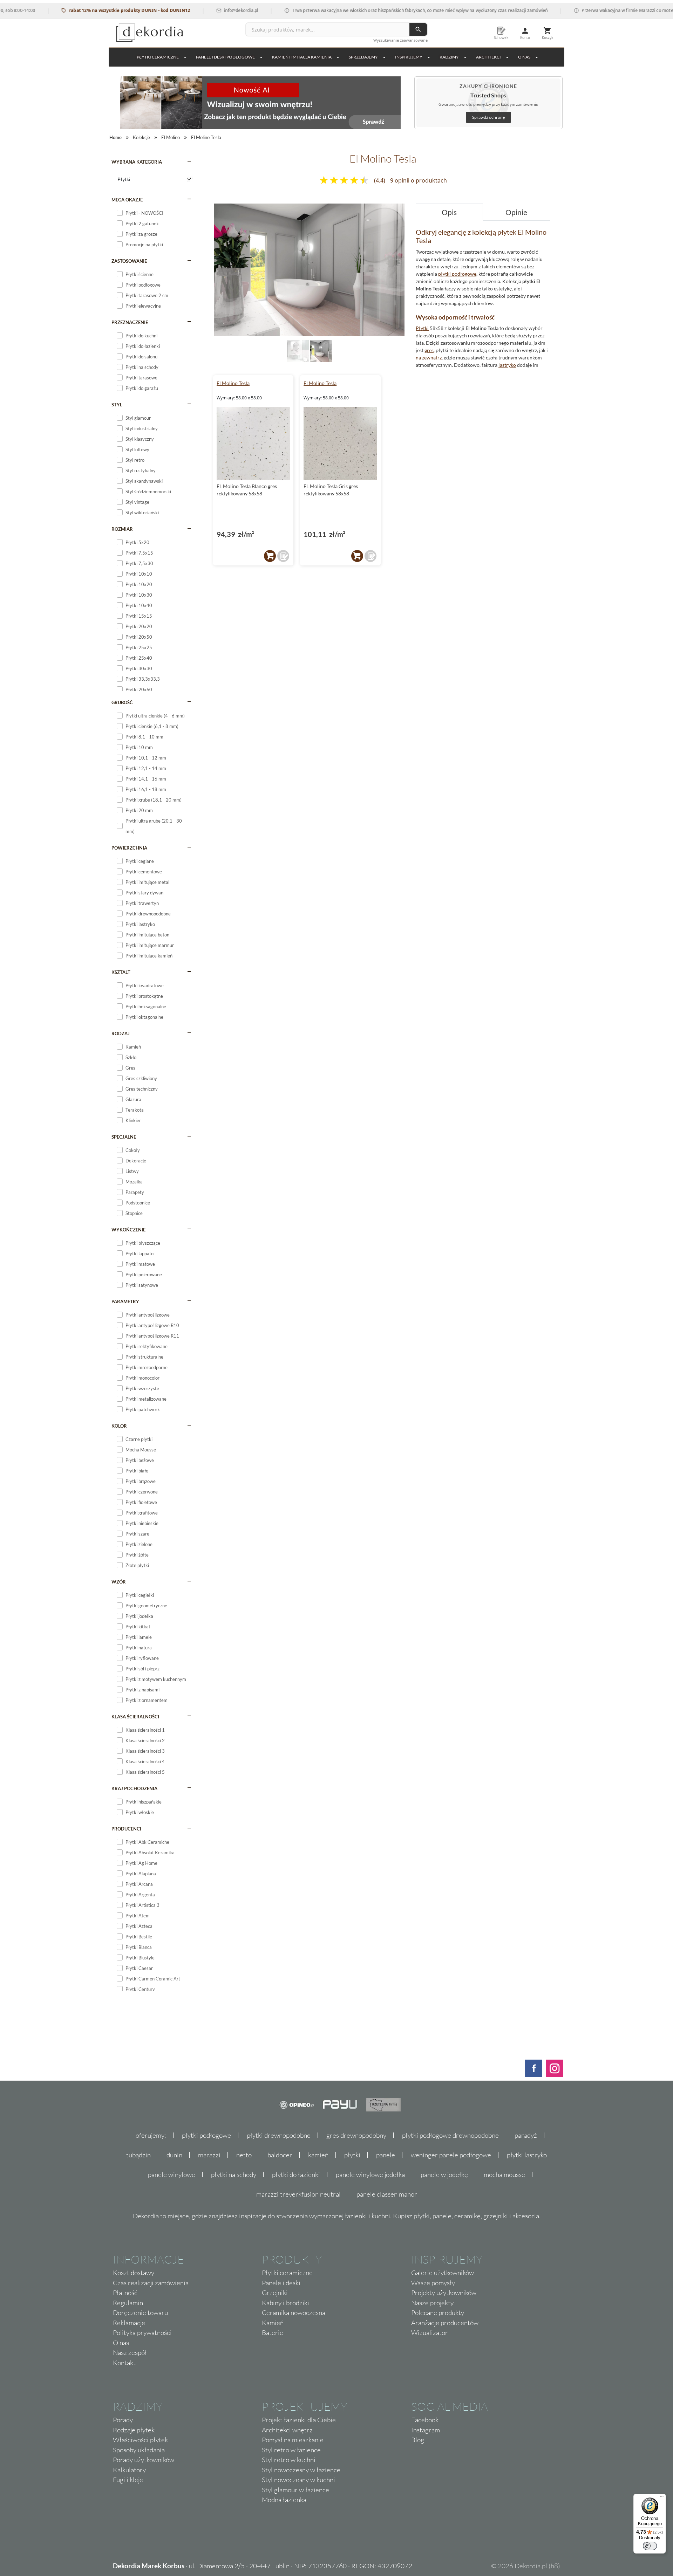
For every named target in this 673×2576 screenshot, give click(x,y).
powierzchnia (129, 848)
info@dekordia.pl (199, 10)
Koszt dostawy (134, 2273)
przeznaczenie (130, 322)
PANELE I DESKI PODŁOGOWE (225, 57)
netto (244, 2155)
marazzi (209, 2155)
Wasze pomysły (433, 2283)
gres (429, 350)
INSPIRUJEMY (409, 57)
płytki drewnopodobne (279, 2135)
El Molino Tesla (233, 383)
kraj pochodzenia (134, 1788)
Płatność (125, 2293)
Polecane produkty (438, 2313)
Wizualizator (430, 2333)
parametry (125, 1301)
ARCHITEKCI (488, 57)
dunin (174, 2155)
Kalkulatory (129, 2470)
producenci (126, 1829)
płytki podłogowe (457, 274)
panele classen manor (387, 2194)
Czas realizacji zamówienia (151, 2283)
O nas (121, 2343)
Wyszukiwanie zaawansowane (400, 40)
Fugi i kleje (128, 2480)
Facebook (425, 2420)
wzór (119, 1582)
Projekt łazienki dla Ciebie (299, 2420)
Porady (123, 2420)
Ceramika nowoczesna (294, 2313)
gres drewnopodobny (356, 2135)
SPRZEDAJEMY (363, 57)
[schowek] (283, 556)
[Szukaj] (418, 29)
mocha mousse (504, 2175)
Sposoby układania (139, 2450)
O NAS (524, 57)
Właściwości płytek (140, 2440)
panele (386, 2155)
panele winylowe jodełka (370, 2175)
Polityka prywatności (142, 2333)
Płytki (422, 328)
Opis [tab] (449, 212)
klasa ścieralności (135, 1717)
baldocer (280, 2155)
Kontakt (124, 2363)
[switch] (650, 2546)
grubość (122, 702)
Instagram (426, 2430)
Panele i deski (281, 2283)
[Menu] (662, 2498)
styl (117, 405)
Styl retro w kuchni (289, 2460)
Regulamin (128, 2303)
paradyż (526, 2135)
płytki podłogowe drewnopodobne (450, 2135)
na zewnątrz (429, 358)
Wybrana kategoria (137, 162)
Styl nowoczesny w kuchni (298, 2480)
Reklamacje (129, 2323)
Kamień (273, 2323)
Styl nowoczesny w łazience (301, 2470)
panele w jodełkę (444, 2175)
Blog (418, 2440)
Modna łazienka (284, 2500)
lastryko (507, 365)
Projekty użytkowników (444, 2293)
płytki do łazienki (296, 2175)
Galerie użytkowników (443, 2273)
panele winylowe (172, 2175)
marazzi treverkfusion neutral (298, 2194)
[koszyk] (270, 556)
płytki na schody (234, 2175)
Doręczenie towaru (140, 2313)
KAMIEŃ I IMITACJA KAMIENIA (302, 57)
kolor (119, 1426)
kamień (318, 2155)
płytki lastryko (527, 2155)
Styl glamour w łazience (295, 2490)
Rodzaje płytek (134, 2430)
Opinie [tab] (516, 212)
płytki (352, 2155)
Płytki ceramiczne (158, 57)
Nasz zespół (130, 2352)
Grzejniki (275, 2293)
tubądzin (138, 2155)
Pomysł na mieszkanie (293, 2440)
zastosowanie (129, 261)
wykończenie (128, 1230)
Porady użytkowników (144, 2460)
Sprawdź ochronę (488, 117)
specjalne (124, 1137)
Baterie (273, 2333)
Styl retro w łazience (291, 2450)
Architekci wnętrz (287, 2430)
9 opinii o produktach (419, 180)
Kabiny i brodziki (285, 2303)
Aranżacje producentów (445, 2323)
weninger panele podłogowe (451, 2155)
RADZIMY (449, 57)
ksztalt (121, 972)
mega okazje (127, 200)
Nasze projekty (432, 2303)
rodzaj (121, 1033)
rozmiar (122, 529)
